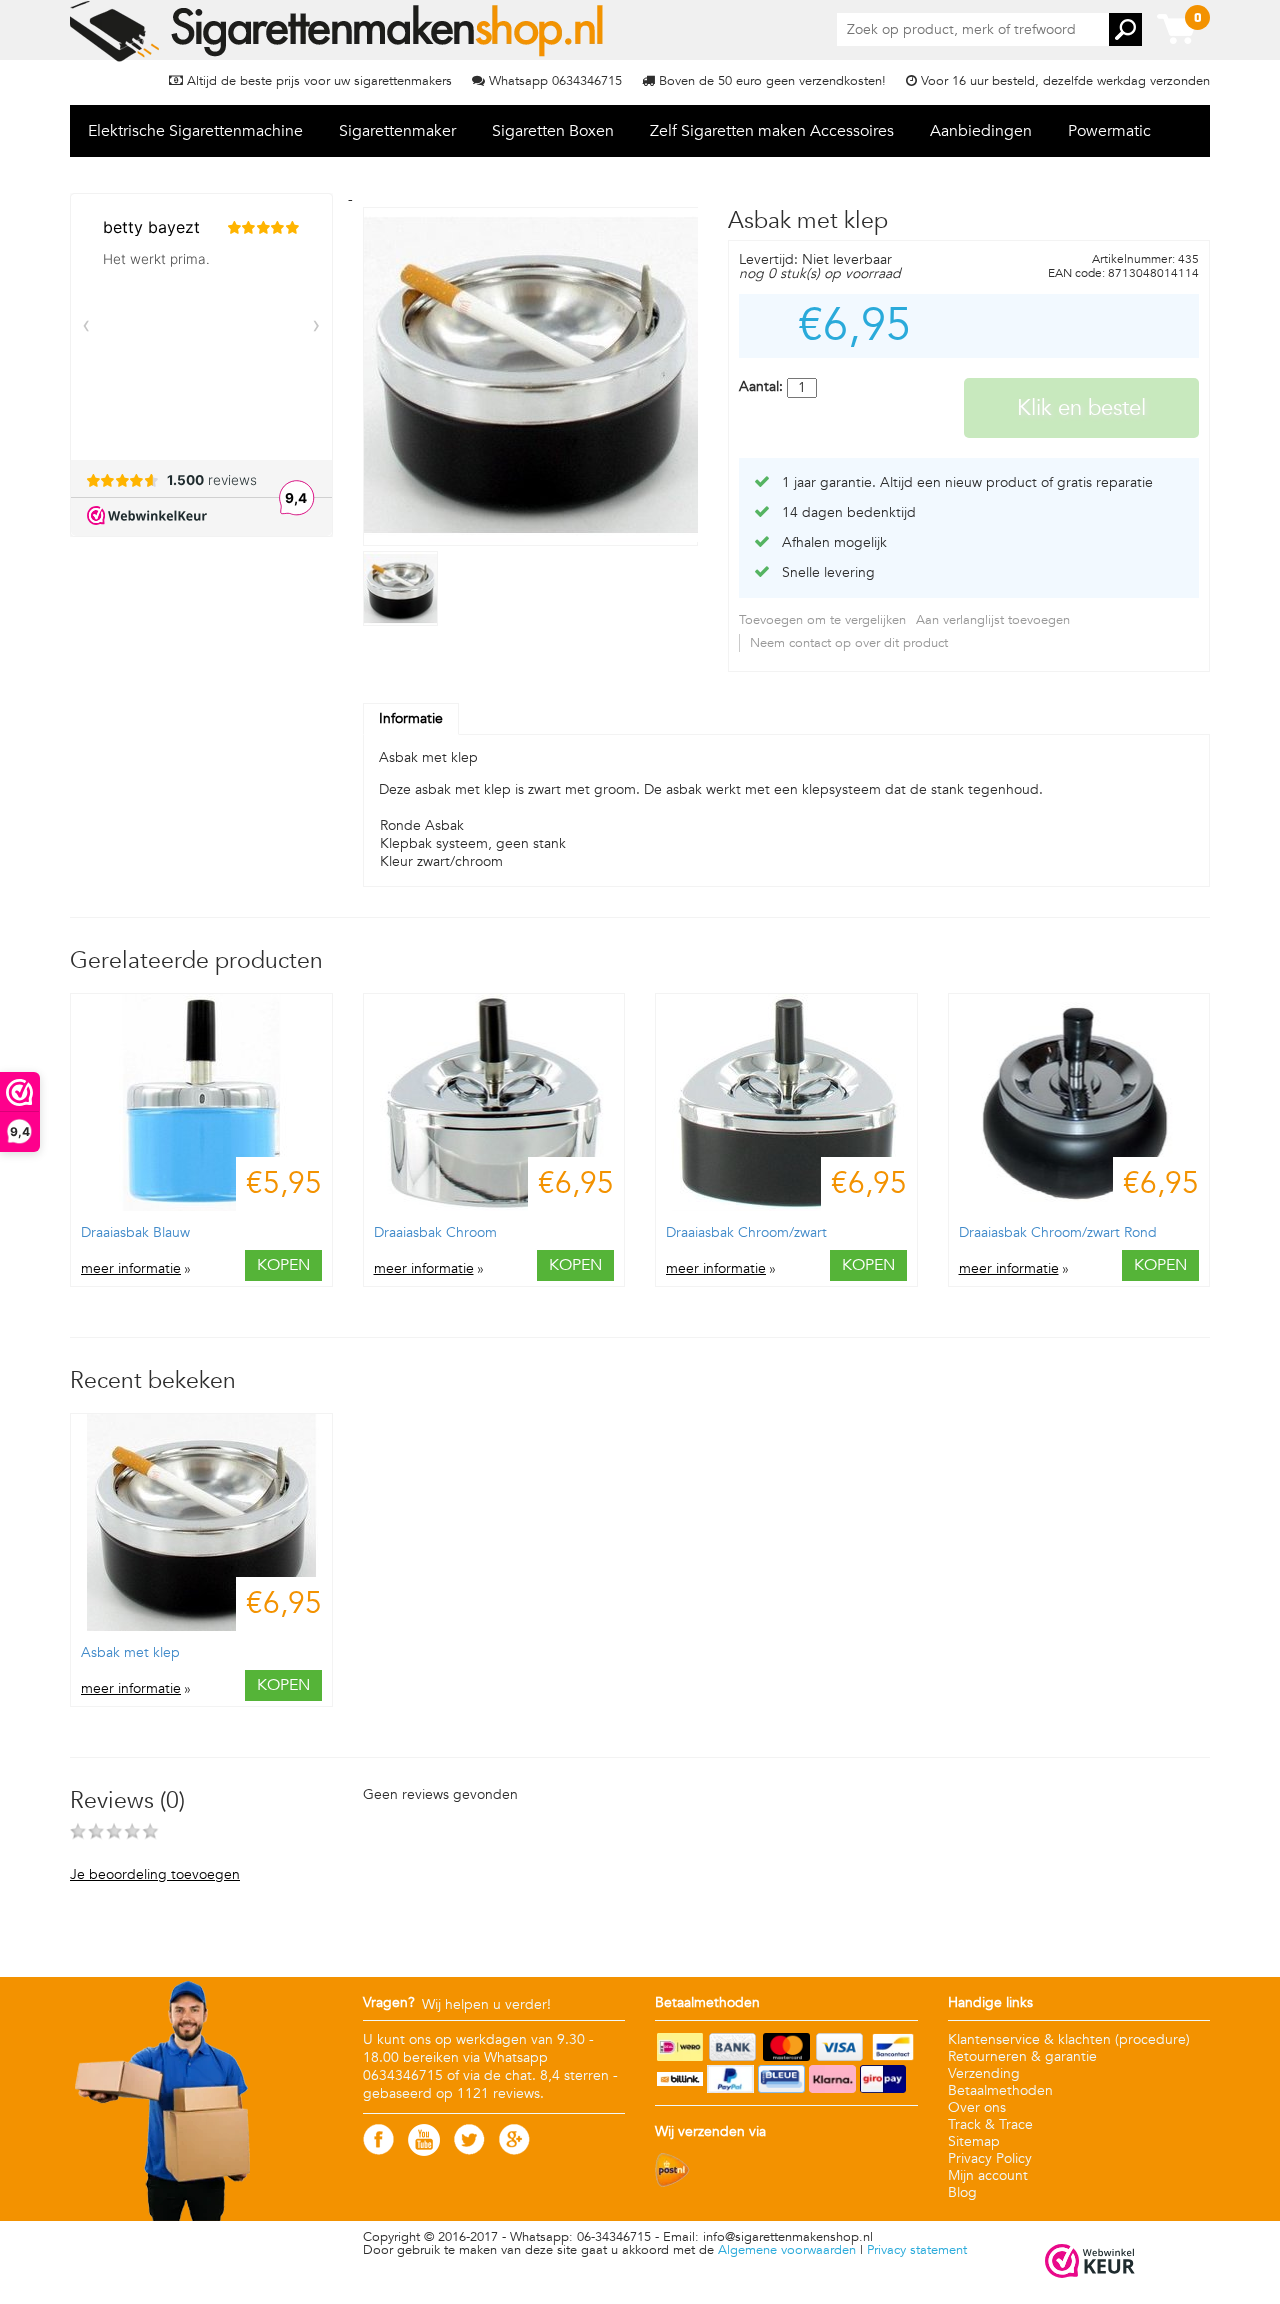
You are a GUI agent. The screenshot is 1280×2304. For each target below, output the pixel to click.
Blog (962, 2192)
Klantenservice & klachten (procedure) (1069, 2039)
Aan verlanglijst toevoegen (993, 620)
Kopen (283, 1265)
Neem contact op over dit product (849, 643)
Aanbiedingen (981, 131)
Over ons (977, 2107)
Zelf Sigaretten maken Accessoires (772, 131)
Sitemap (974, 2141)
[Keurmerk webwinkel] (1090, 2262)
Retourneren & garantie (1022, 2056)
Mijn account (988, 2175)
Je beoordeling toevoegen (155, 1875)
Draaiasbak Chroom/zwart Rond (1058, 1232)
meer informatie (131, 1269)
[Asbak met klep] (403, 621)
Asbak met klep (130, 1652)
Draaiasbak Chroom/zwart (746, 1232)
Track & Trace (990, 2124)
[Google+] (514, 2150)
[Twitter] (469, 2150)
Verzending (984, 2073)
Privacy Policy (990, 2158)
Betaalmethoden (1000, 2090)
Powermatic (1109, 131)
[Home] (338, 31)
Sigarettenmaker (397, 131)
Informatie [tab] (411, 718)
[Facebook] (378, 2150)
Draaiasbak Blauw (135, 1232)
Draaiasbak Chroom (435, 1232)
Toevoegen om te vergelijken (822, 620)
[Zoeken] (1125, 29)
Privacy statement (917, 2250)
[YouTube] (424, 2151)
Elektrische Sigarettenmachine (195, 131)
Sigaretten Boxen (553, 131)
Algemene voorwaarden (787, 2250)
